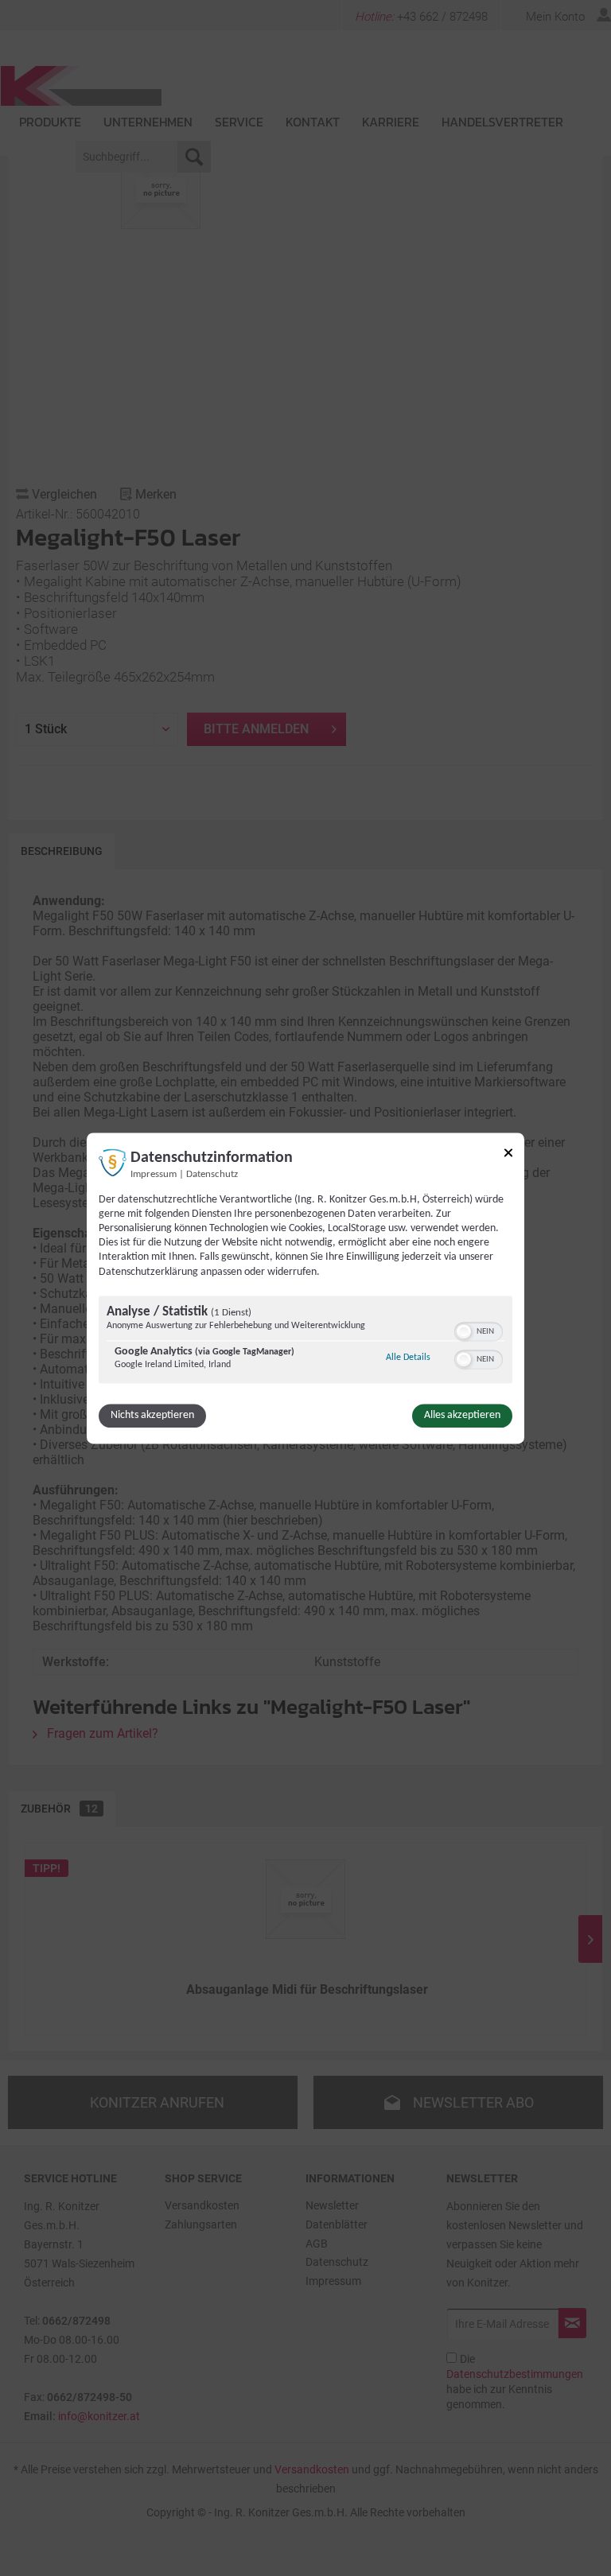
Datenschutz (212, 1175)
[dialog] (305, 1288)
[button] (464, 1331)
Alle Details (408, 1357)
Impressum (154, 1175)
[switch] (479, 1330)
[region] (305, 1341)
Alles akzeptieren (462, 1415)
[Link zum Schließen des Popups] (508, 1155)
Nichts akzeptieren (152, 1415)
